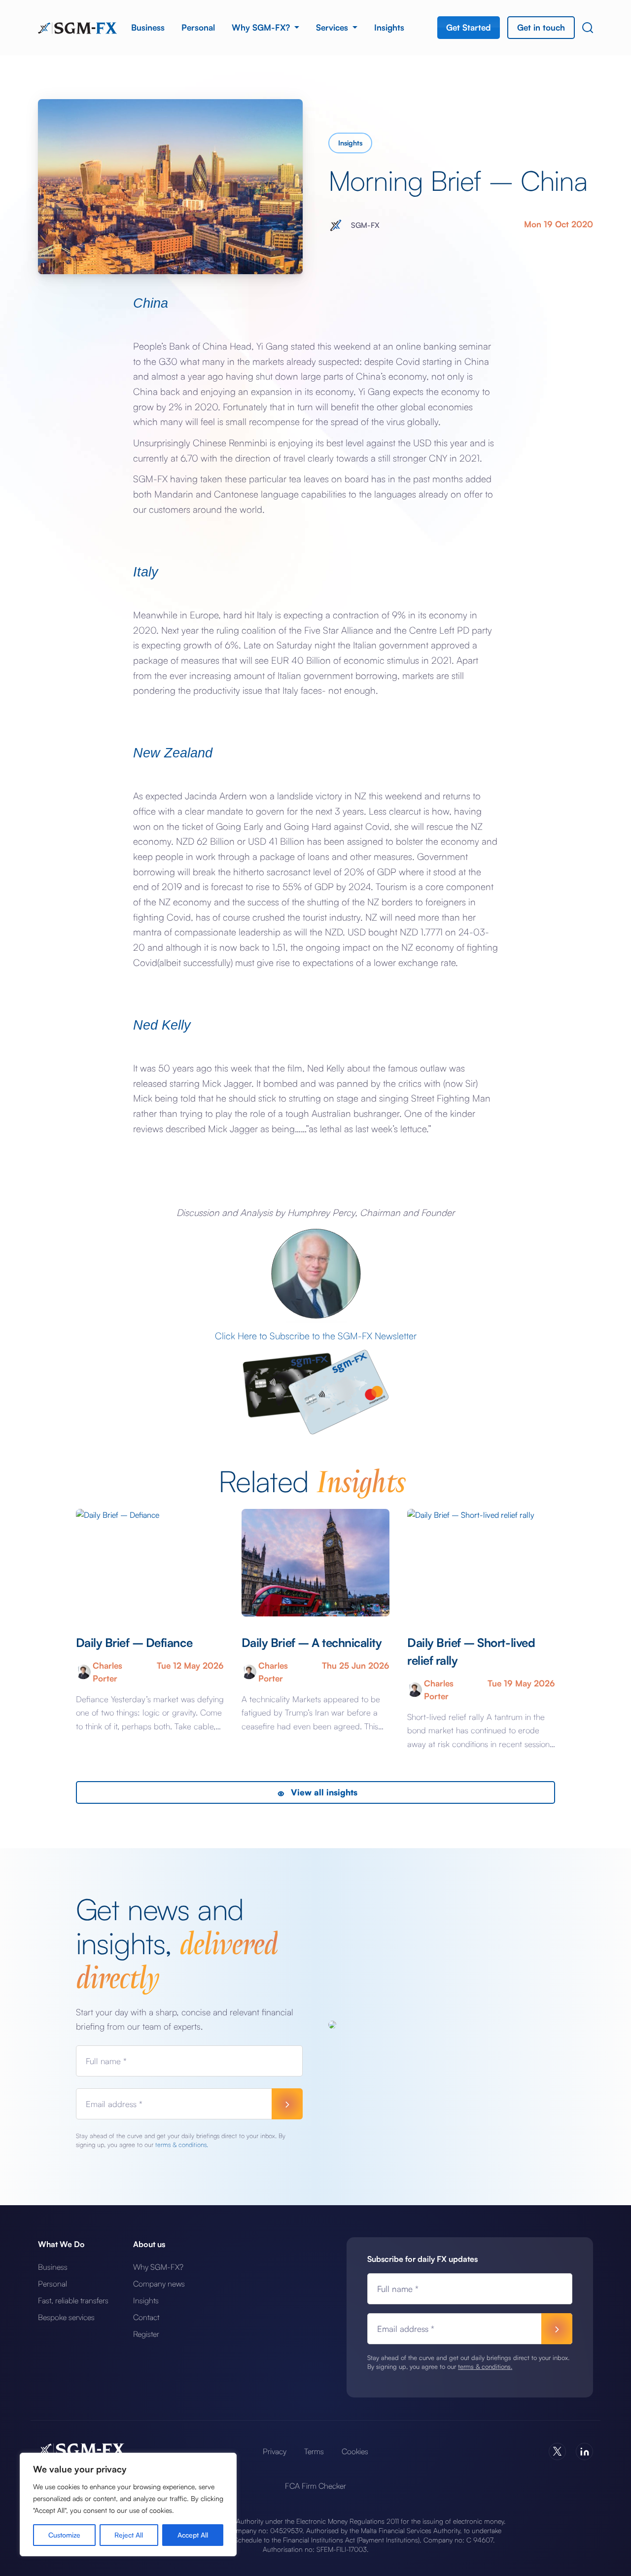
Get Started (469, 27)
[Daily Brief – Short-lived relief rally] (481, 1563)
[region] (128, 2504)
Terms (314, 2451)
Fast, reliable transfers (73, 2300)
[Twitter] (557, 2451)
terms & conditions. (182, 2145)
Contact (146, 2317)
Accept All (193, 2535)
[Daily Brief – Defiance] (150, 1563)
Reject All (129, 2535)
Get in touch (541, 27)
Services (333, 27)
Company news (159, 2284)
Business (148, 27)
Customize (64, 2535)
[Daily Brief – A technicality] (315, 1563)
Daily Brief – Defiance (134, 1643)
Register (146, 2334)
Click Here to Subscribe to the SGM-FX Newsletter (316, 1336)
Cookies (355, 2451)
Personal (198, 27)
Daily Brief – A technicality (312, 1643)
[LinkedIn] (584, 2451)
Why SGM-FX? (262, 27)
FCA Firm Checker (315, 2486)
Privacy (275, 2451)
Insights (389, 27)
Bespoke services (66, 2317)
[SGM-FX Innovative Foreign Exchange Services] (77, 27)
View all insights (323, 1792)
